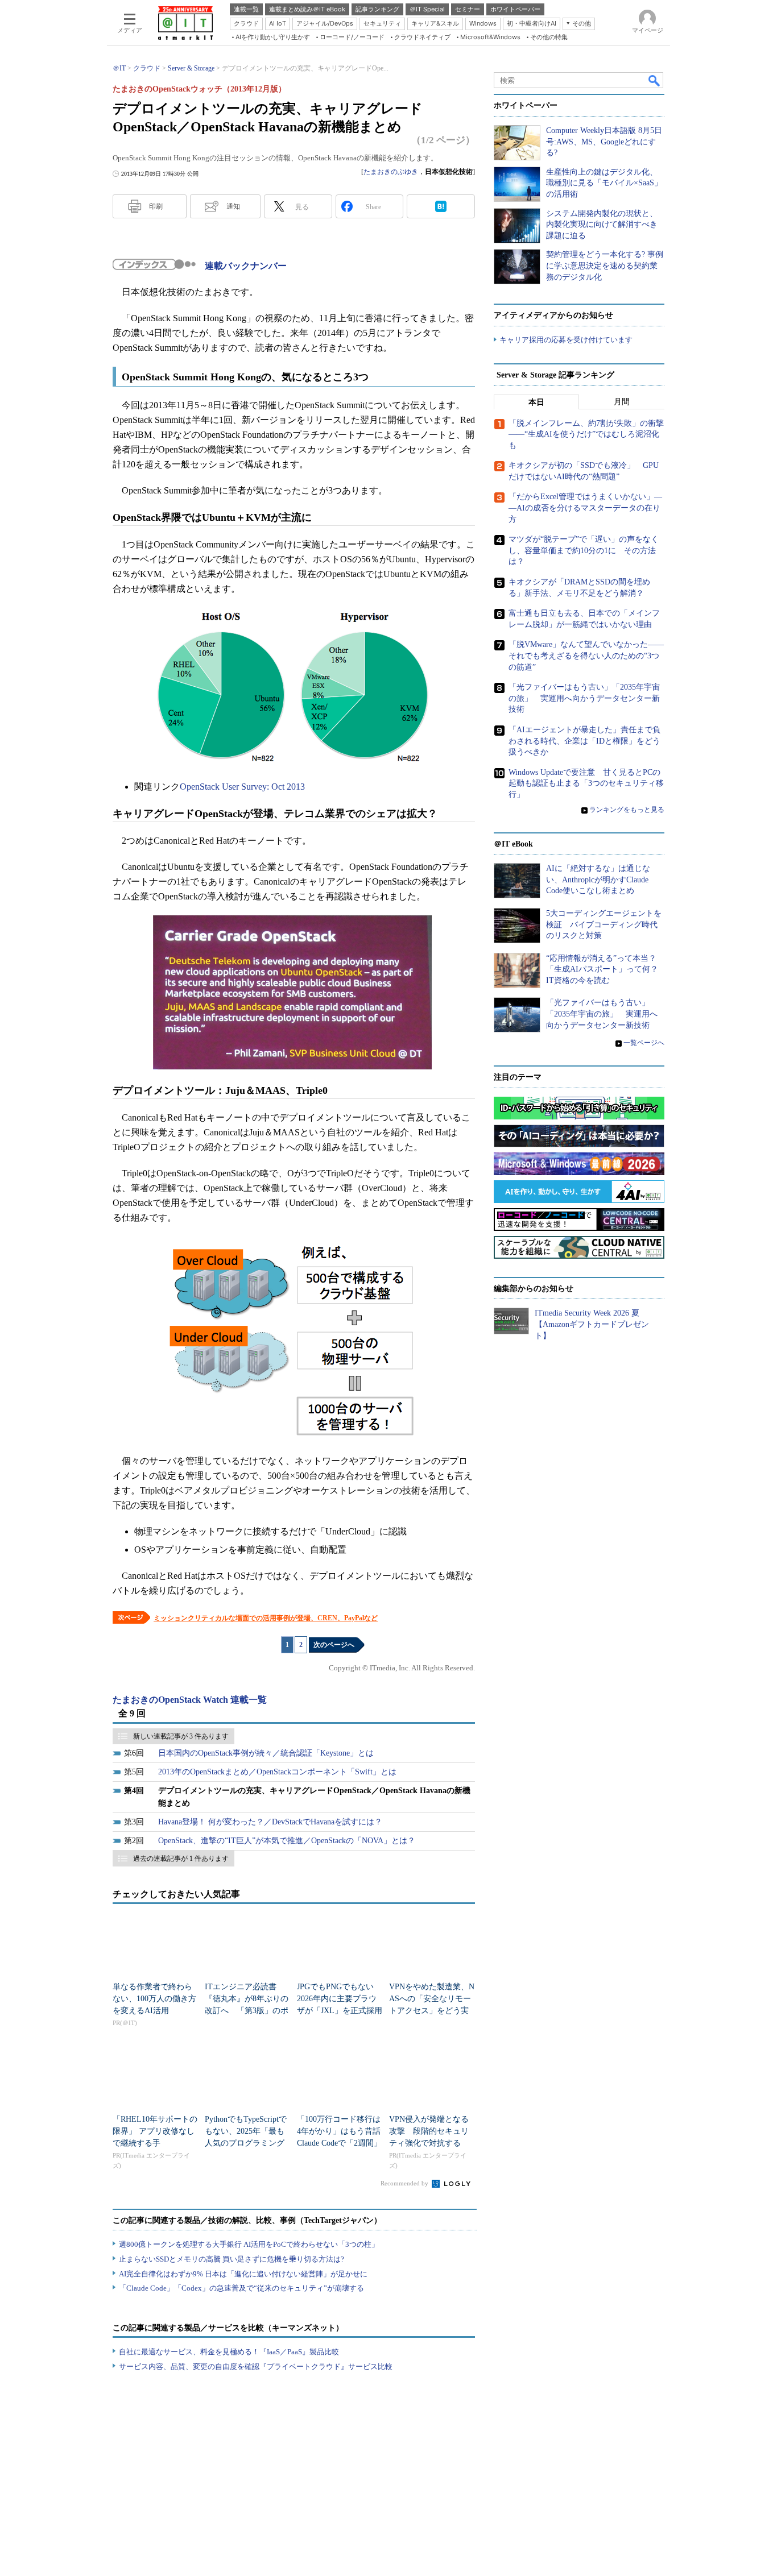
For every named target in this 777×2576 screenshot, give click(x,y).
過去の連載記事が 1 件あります (181, 1859)
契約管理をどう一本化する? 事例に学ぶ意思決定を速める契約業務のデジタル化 (605, 266)
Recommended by (405, 2183)
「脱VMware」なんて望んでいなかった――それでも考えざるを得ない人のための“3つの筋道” (586, 656)
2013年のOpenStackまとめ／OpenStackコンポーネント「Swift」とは (277, 1772)
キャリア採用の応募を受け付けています (566, 340)
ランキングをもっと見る (627, 810)
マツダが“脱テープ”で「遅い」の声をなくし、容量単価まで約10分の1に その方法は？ (584, 550)
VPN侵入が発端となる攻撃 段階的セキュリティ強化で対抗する (429, 2131)
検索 (655, 80)
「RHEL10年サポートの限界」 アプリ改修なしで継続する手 (155, 2131)
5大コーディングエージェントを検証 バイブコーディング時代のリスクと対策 (604, 924)
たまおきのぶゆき (391, 172)
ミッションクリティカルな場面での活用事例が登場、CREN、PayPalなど (266, 1618)
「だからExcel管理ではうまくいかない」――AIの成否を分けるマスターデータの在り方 (585, 508)
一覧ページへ (644, 1043)
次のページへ (334, 1645)
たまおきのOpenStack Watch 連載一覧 (190, 1700)
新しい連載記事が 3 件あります (181, 1736)
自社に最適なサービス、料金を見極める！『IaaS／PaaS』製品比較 (229, 2352)
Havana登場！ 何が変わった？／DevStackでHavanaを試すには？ (270, 1822)
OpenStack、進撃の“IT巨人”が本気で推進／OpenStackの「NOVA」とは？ (287, 1841)
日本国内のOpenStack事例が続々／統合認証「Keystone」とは (266, 1753)
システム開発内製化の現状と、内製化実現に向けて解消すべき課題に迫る (602, 225)
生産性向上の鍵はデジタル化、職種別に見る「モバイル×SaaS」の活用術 (604, 183)
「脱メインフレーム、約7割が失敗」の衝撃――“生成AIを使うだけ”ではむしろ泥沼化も (586, 434)
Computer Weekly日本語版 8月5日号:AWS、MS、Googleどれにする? (604, 142)
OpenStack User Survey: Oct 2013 (242, 787)
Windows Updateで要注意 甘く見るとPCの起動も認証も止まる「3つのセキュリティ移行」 (586, 783)
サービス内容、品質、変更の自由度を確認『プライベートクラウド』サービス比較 (256, 2366)
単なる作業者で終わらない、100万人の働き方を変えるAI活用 (154, 1999)
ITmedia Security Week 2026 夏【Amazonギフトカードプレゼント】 (592, 1324)
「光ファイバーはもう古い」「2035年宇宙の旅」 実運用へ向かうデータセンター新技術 (584, 698)
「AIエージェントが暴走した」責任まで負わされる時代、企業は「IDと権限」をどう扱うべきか (584, 741)
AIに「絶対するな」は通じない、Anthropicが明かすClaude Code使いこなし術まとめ (598, 880)
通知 (233, 206)
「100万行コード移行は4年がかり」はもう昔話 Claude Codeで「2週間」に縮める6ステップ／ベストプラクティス (343, 2143)
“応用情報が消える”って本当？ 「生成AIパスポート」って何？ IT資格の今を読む (606, 969)
